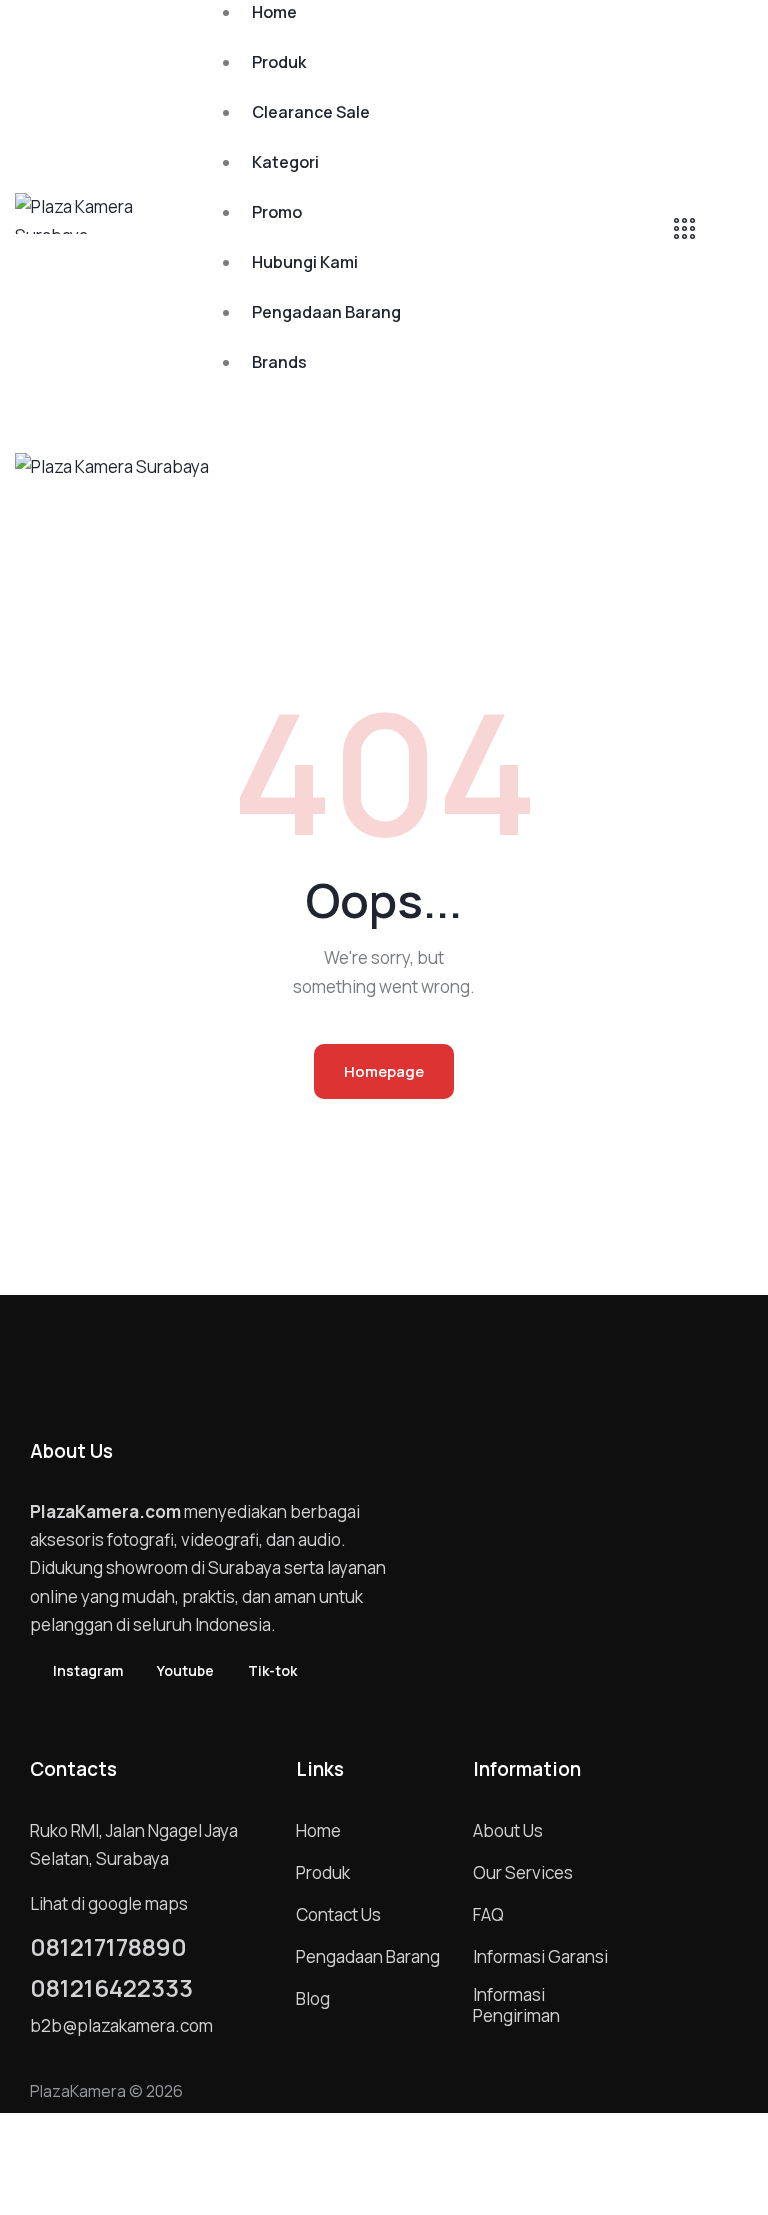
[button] (430, 477)
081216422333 (111, 1988)
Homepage (384, 1071)
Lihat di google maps (109, 1903)
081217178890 (108, 1947)
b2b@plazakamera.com (121, 2025)
